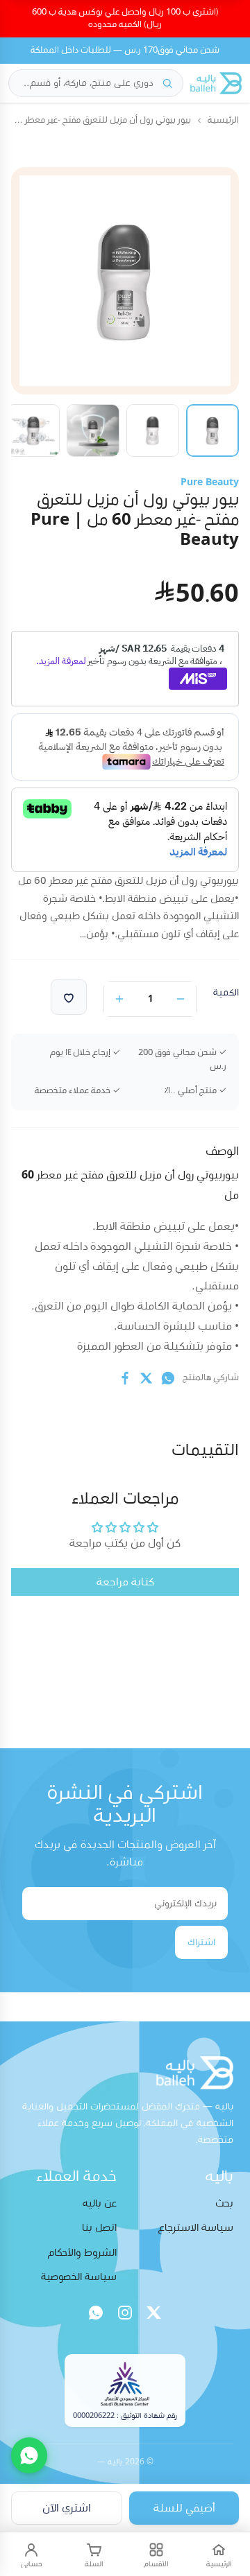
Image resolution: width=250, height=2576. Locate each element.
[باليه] (216, 83)
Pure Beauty (210, 482)
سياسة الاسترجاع (196, 2228)
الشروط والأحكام (82, 2253)
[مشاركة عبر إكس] (147, 1378)
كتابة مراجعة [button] (125, 1582)
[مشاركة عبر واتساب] (168, 1378)
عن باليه (100, 2203)
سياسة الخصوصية (79, 2277)
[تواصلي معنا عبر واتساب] (29, 2455)
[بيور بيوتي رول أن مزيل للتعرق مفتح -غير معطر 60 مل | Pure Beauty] (212, 430)
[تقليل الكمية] (181, 999)
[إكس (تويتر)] (154, 2313)
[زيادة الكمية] (119, 999)
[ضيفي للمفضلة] (69, 997)
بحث (224, 2203)
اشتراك (201, 1942)
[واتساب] (96, 2313)
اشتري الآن (67, 2508)
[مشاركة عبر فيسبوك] (125, 1378)
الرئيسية (223, 120)
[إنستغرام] (125, 2313)
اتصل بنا (99, 2228)
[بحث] (167, 83)
